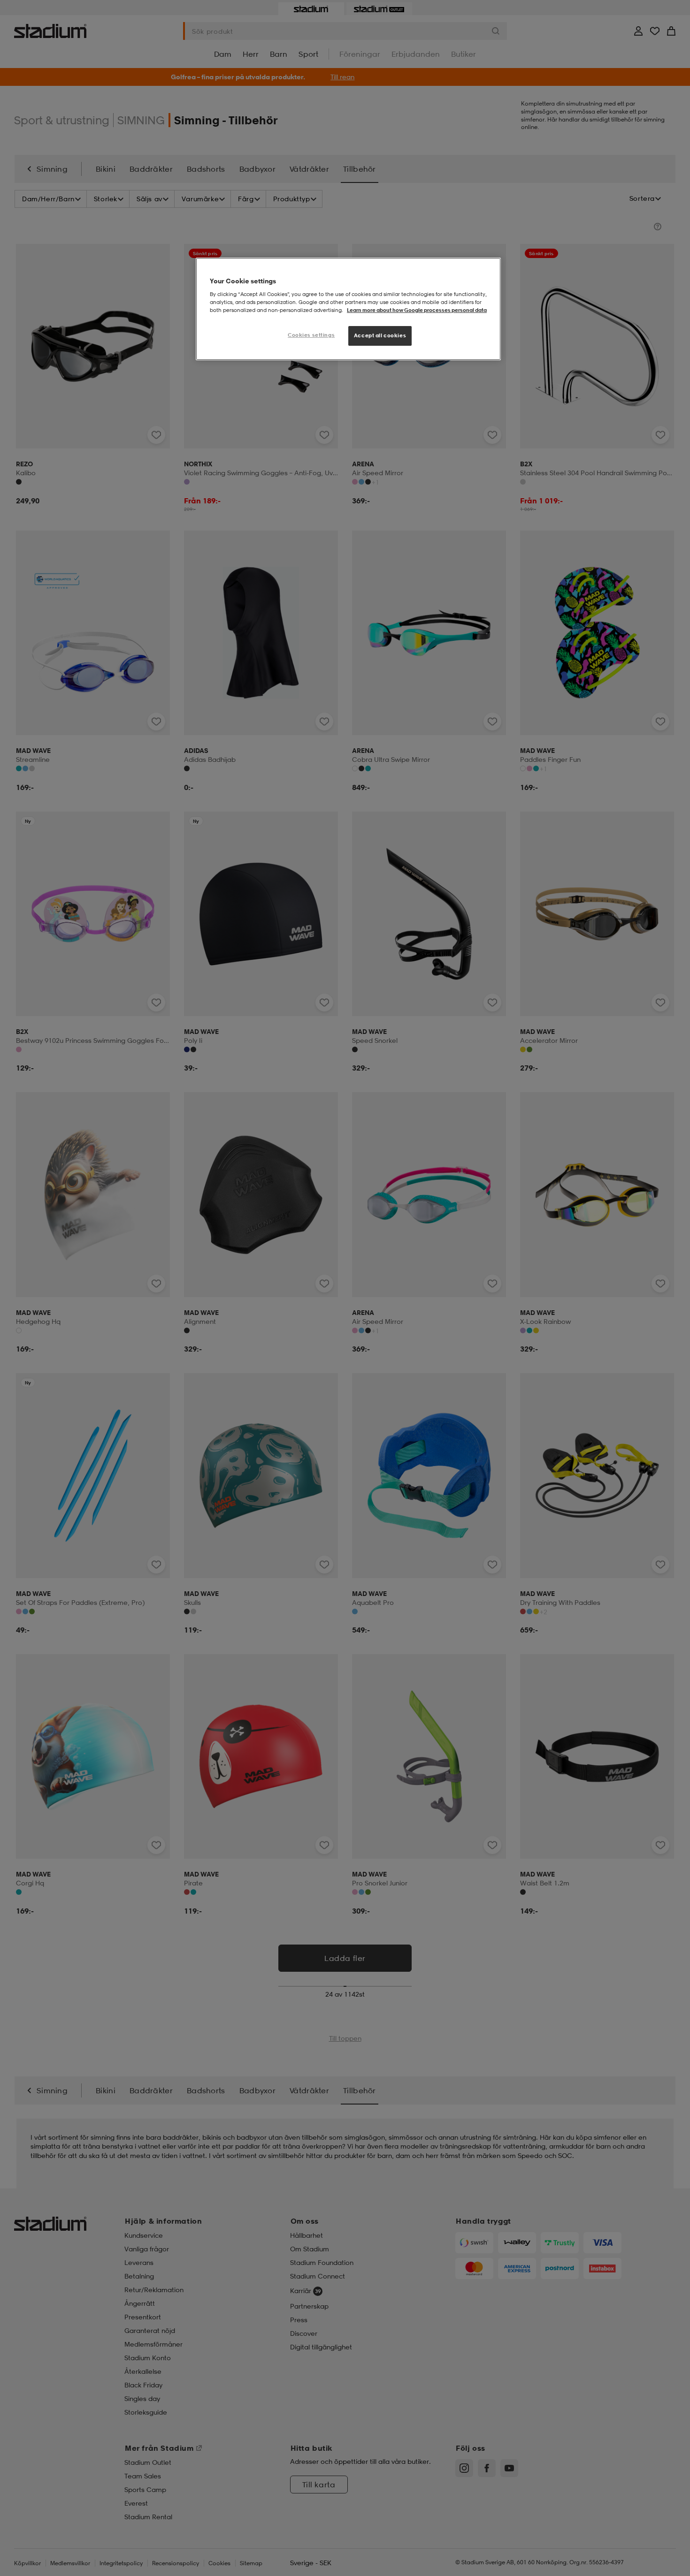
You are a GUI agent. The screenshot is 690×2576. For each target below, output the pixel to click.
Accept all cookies (380, 335)
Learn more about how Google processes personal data (417, 310)
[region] (348, 309)
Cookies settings (311, 335)
